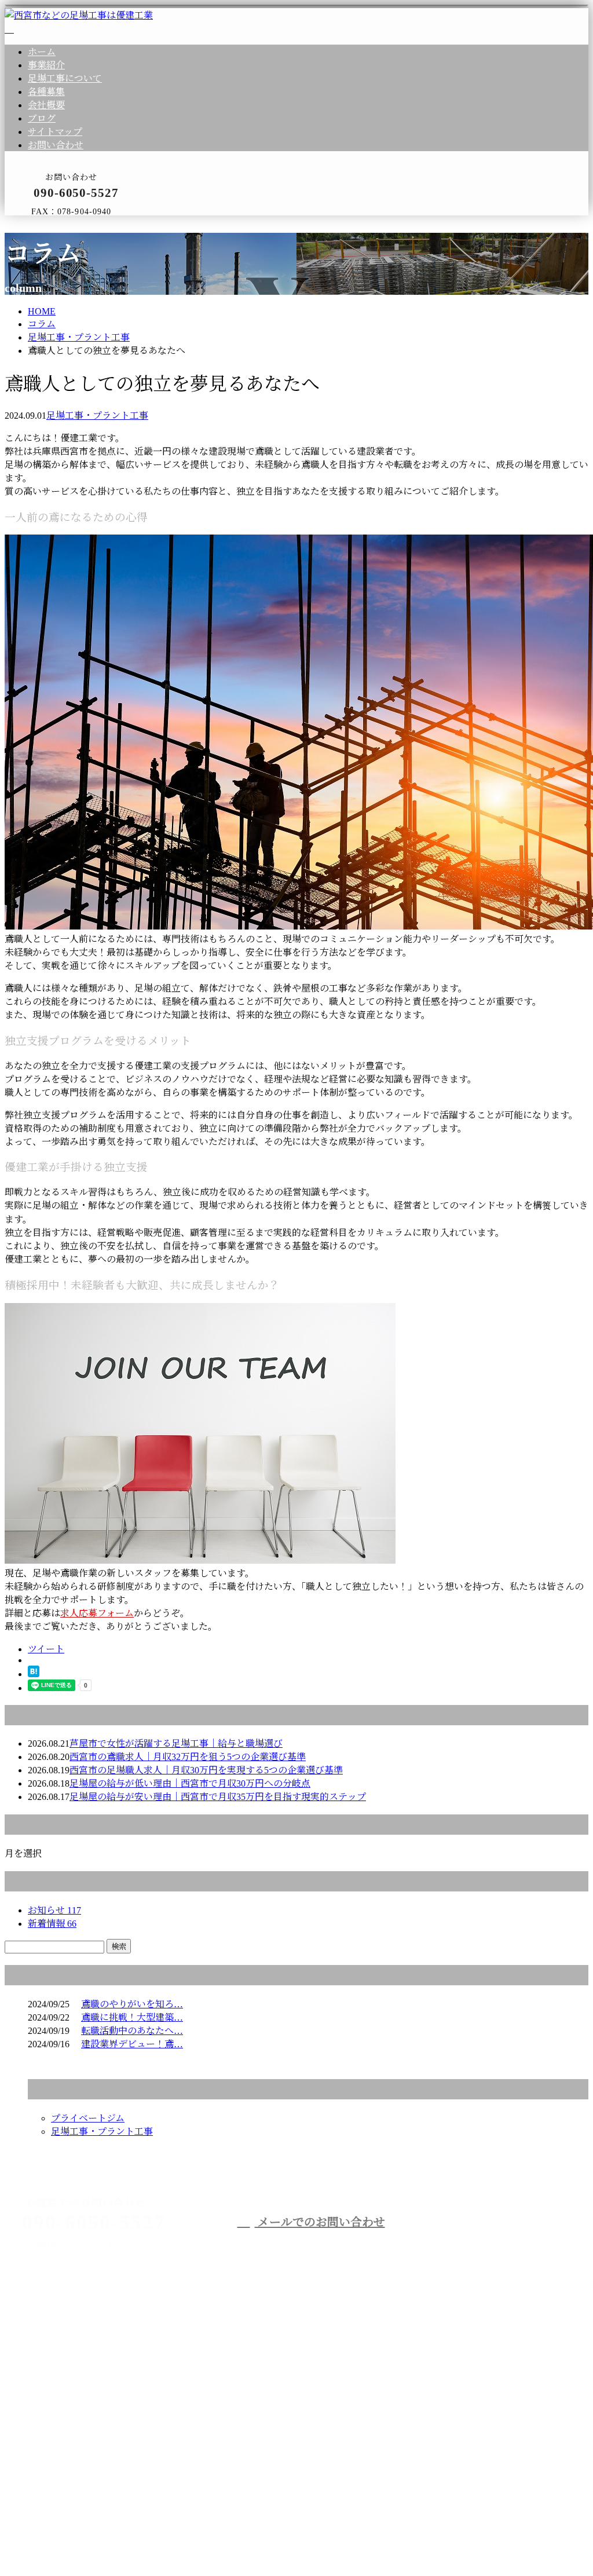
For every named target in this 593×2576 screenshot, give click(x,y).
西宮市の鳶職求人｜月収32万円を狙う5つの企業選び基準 (188, 1757)
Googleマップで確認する (58, 2479)
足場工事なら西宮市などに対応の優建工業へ (144, 2418)
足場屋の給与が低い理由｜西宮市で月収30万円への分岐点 (190, 1783)
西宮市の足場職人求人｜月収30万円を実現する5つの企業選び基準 (206, 1770)
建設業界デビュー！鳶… (132, 2044)
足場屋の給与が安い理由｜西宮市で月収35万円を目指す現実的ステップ (218, 1797)
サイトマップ (55, 132)
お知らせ (54, 1910)
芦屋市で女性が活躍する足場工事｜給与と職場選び (176, 1743)
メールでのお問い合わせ (320, 2222)
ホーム (42, 52)
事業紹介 (46, 65)
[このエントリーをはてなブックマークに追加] (34, 1674)
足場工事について (65, 78)
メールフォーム (45, 223)
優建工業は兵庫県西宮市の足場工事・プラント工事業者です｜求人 (144, 2541)
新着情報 (52, 1924)
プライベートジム (88, 2118)
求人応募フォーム (97, 1613)
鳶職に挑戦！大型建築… (132, 2017)
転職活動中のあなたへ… (132, 2031)
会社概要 (46, 105)
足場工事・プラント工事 (79, 337)
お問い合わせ (56, 145)
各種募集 (46, 92)
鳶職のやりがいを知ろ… (132, 2004)
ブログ (42, 118)
